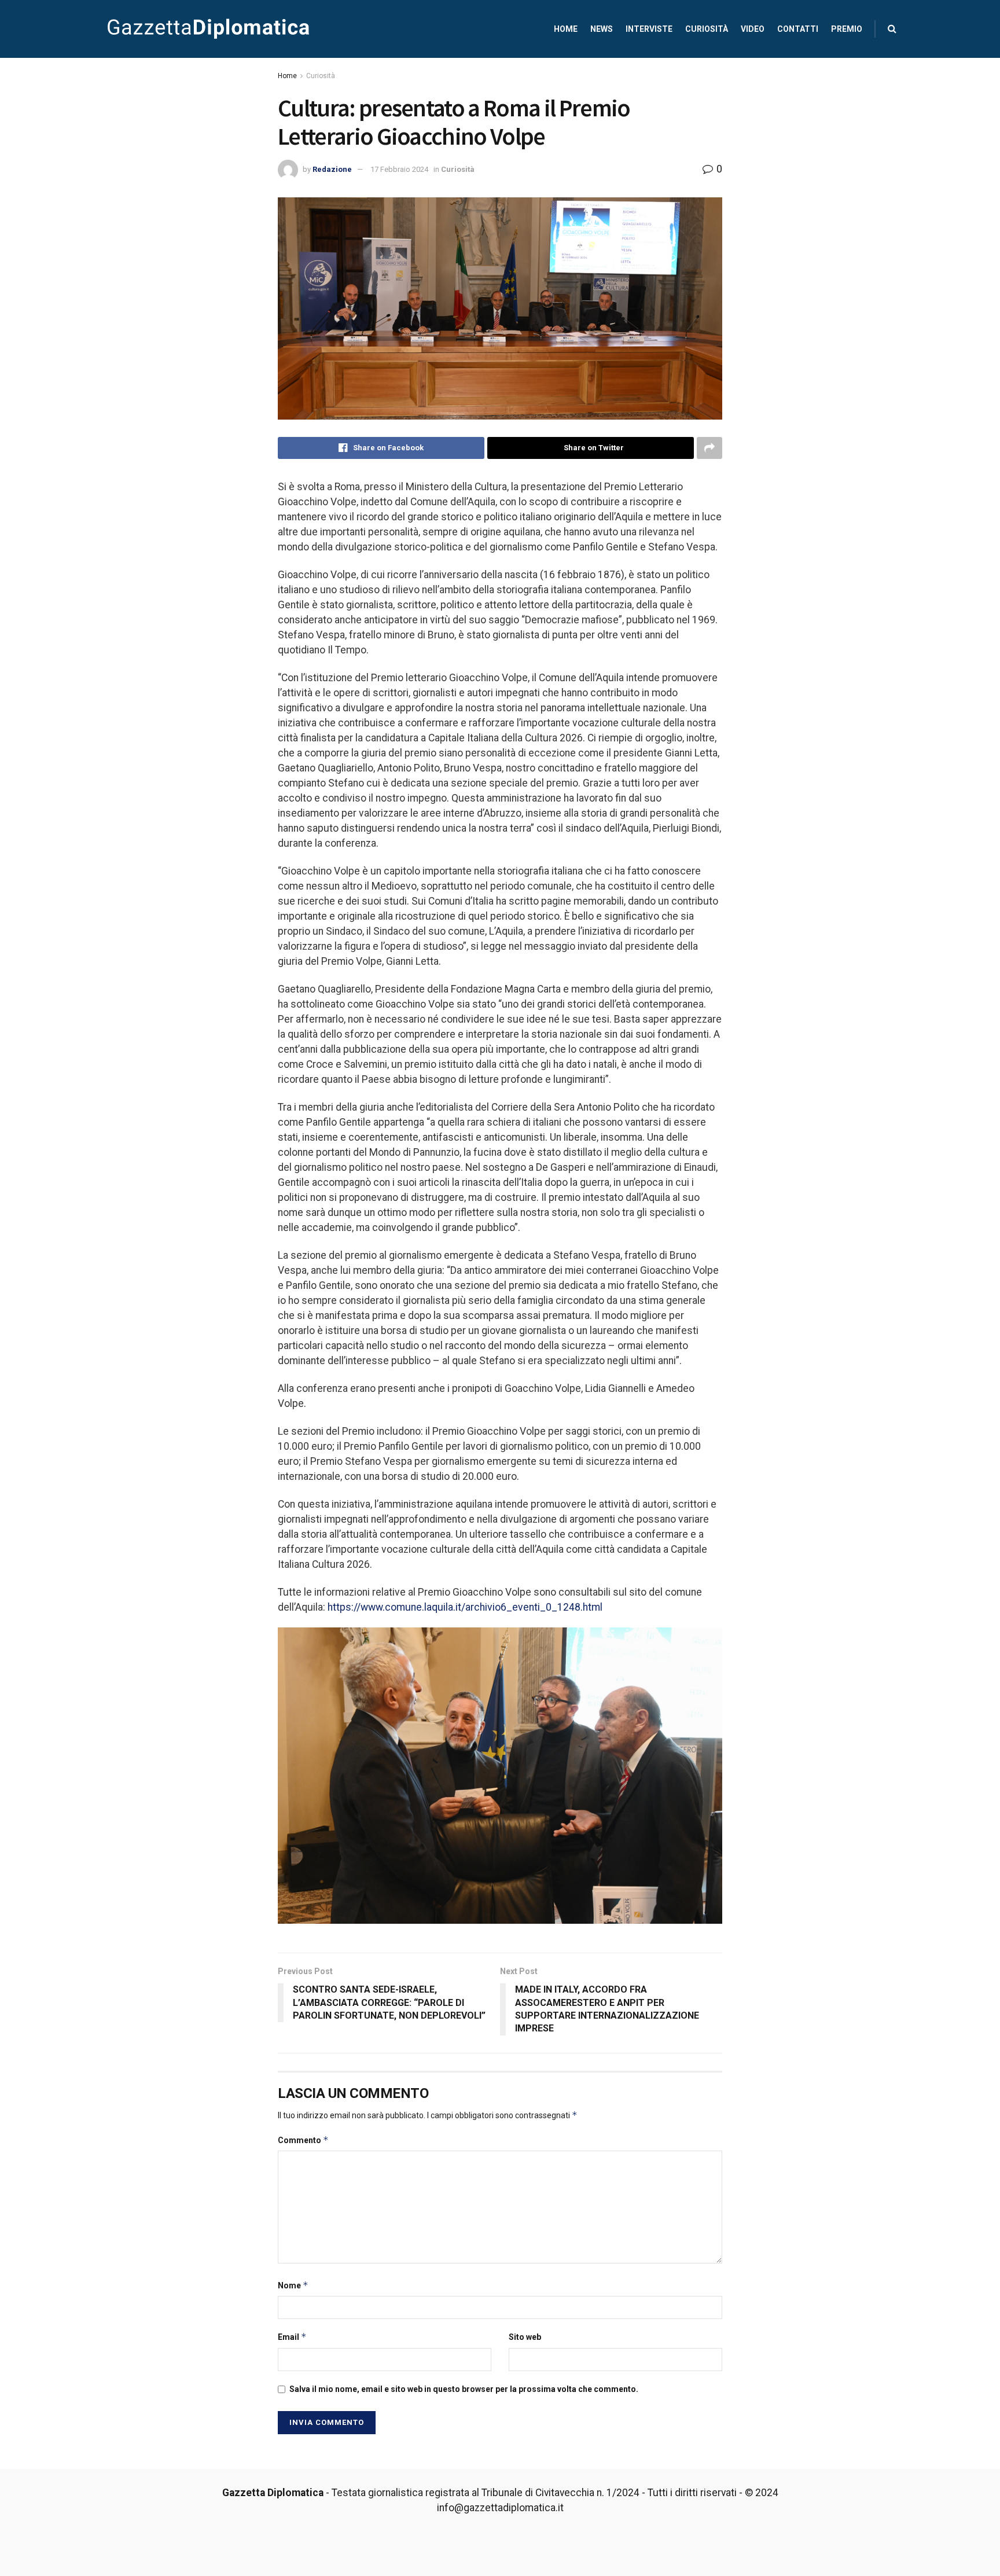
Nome (293, 2285)
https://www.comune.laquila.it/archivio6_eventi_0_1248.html (465, 1607)
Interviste (649, 29)
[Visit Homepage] (208, 29)
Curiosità (707, 29)
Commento (303, 2140)
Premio (847, 29)
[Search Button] (892, 29)
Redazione (332, 169)
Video (753, 29)
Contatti (798, 29)
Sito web (525, 2337)
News (602, 29)
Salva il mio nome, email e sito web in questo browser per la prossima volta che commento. (464, 2389)
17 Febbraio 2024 (399, 169)
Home (566, 29)
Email (292, 2337)
